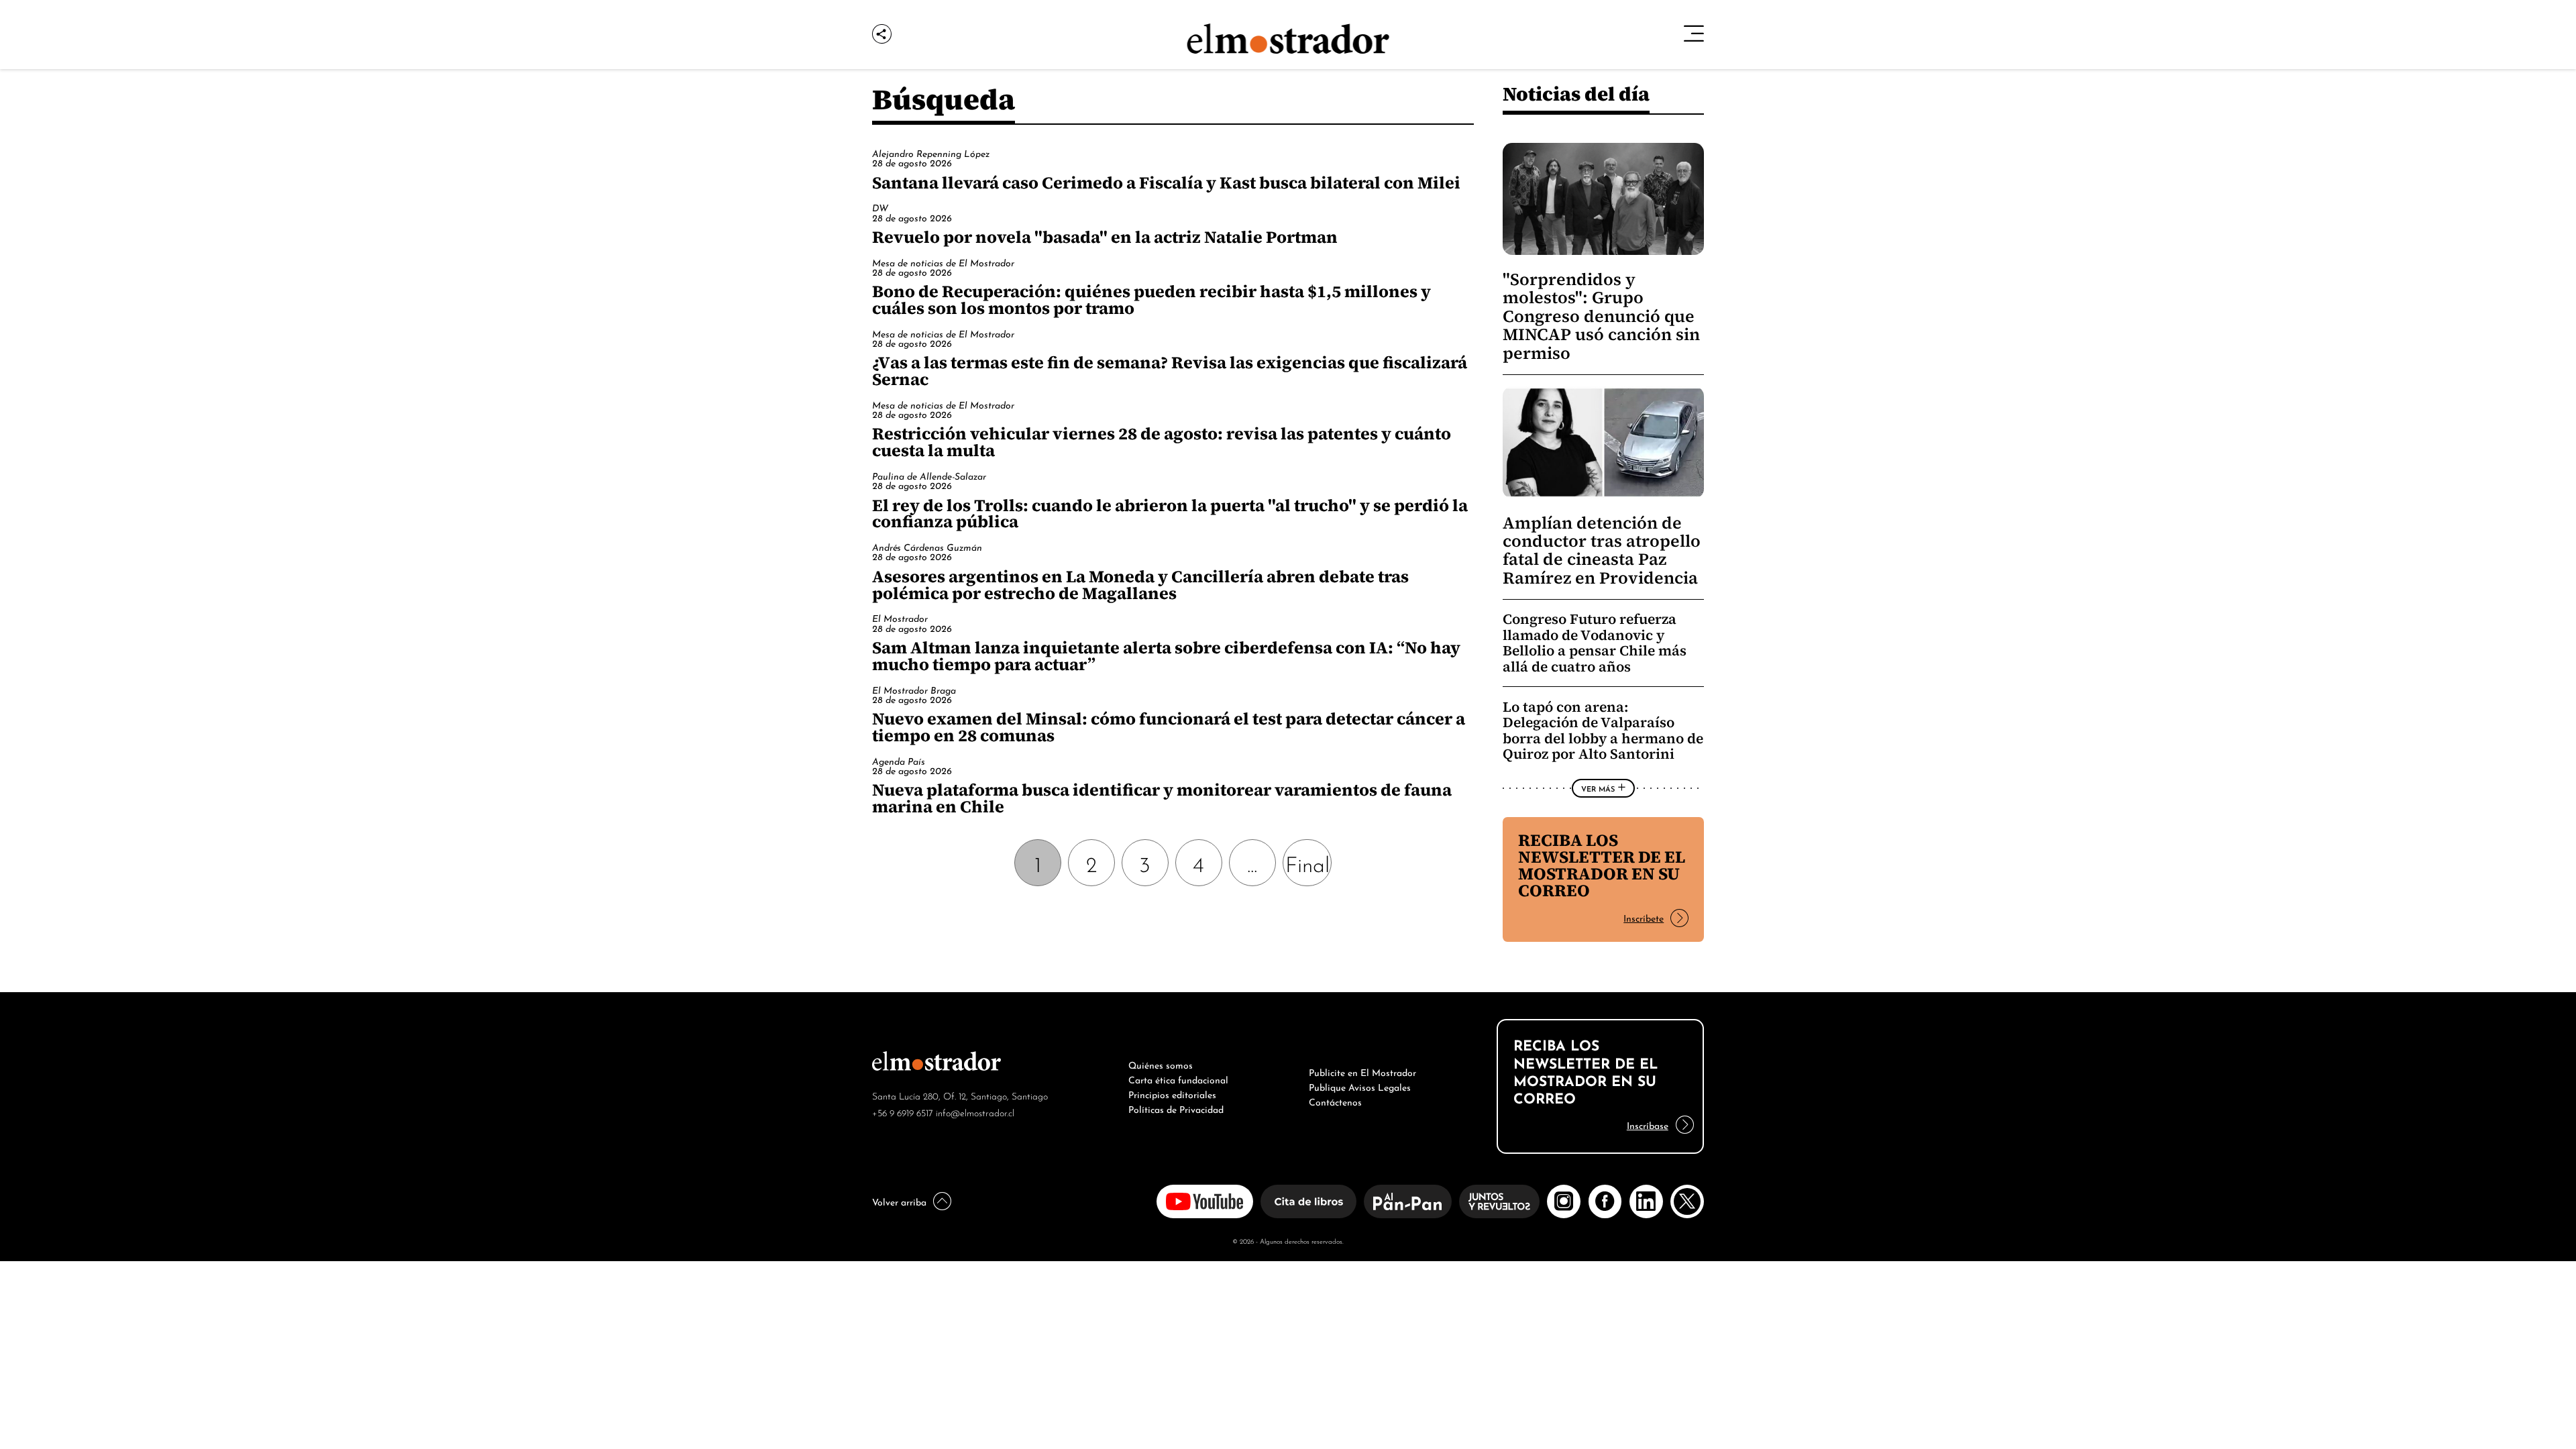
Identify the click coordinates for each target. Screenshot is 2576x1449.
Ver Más (1598, 788)
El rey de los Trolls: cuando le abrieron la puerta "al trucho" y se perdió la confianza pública (1170, 514)
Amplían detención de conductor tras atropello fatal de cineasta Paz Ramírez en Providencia (1602, 550)
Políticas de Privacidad (1176, 1108)
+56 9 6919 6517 (903, 1112)
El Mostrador (900, 618)
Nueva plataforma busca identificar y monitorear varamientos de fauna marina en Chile (1162, 798)
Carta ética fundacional (1178, 1079)
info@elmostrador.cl (975, 1112)
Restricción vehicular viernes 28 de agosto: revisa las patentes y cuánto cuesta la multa (1162, 442)
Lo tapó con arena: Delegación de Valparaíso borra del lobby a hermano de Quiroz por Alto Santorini (1603, 731)
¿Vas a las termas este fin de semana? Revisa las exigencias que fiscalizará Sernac (1170, 371)
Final (1307, 862)
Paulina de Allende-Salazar (929, 475)
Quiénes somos (1161, 1064)
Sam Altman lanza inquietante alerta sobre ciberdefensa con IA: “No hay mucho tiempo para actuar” (1166, 656)
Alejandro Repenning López (931, 153)
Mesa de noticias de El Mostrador (943, 262)
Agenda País (899, 760)
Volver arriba (899, 1201)
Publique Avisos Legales (1360, 1086)
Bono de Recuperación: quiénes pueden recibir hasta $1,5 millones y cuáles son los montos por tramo (1151, 300)
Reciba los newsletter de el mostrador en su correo (1602, 865)
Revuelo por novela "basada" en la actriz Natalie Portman (1105, 237)
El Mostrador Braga (914, 689)
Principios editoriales (1172, 1093)
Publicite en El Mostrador (1362, 1071)
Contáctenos (1335, 1101)
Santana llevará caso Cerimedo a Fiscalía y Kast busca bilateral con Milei (1166, 182)
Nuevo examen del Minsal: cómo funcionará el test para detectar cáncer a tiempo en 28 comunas (1169, 727)
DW (880, 207)
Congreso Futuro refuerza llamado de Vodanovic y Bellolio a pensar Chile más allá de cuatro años (1595, 643)
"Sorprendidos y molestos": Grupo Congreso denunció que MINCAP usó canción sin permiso (1601, 316)
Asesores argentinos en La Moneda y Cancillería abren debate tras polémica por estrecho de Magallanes (1140, 585)
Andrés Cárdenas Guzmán (927, 546)
